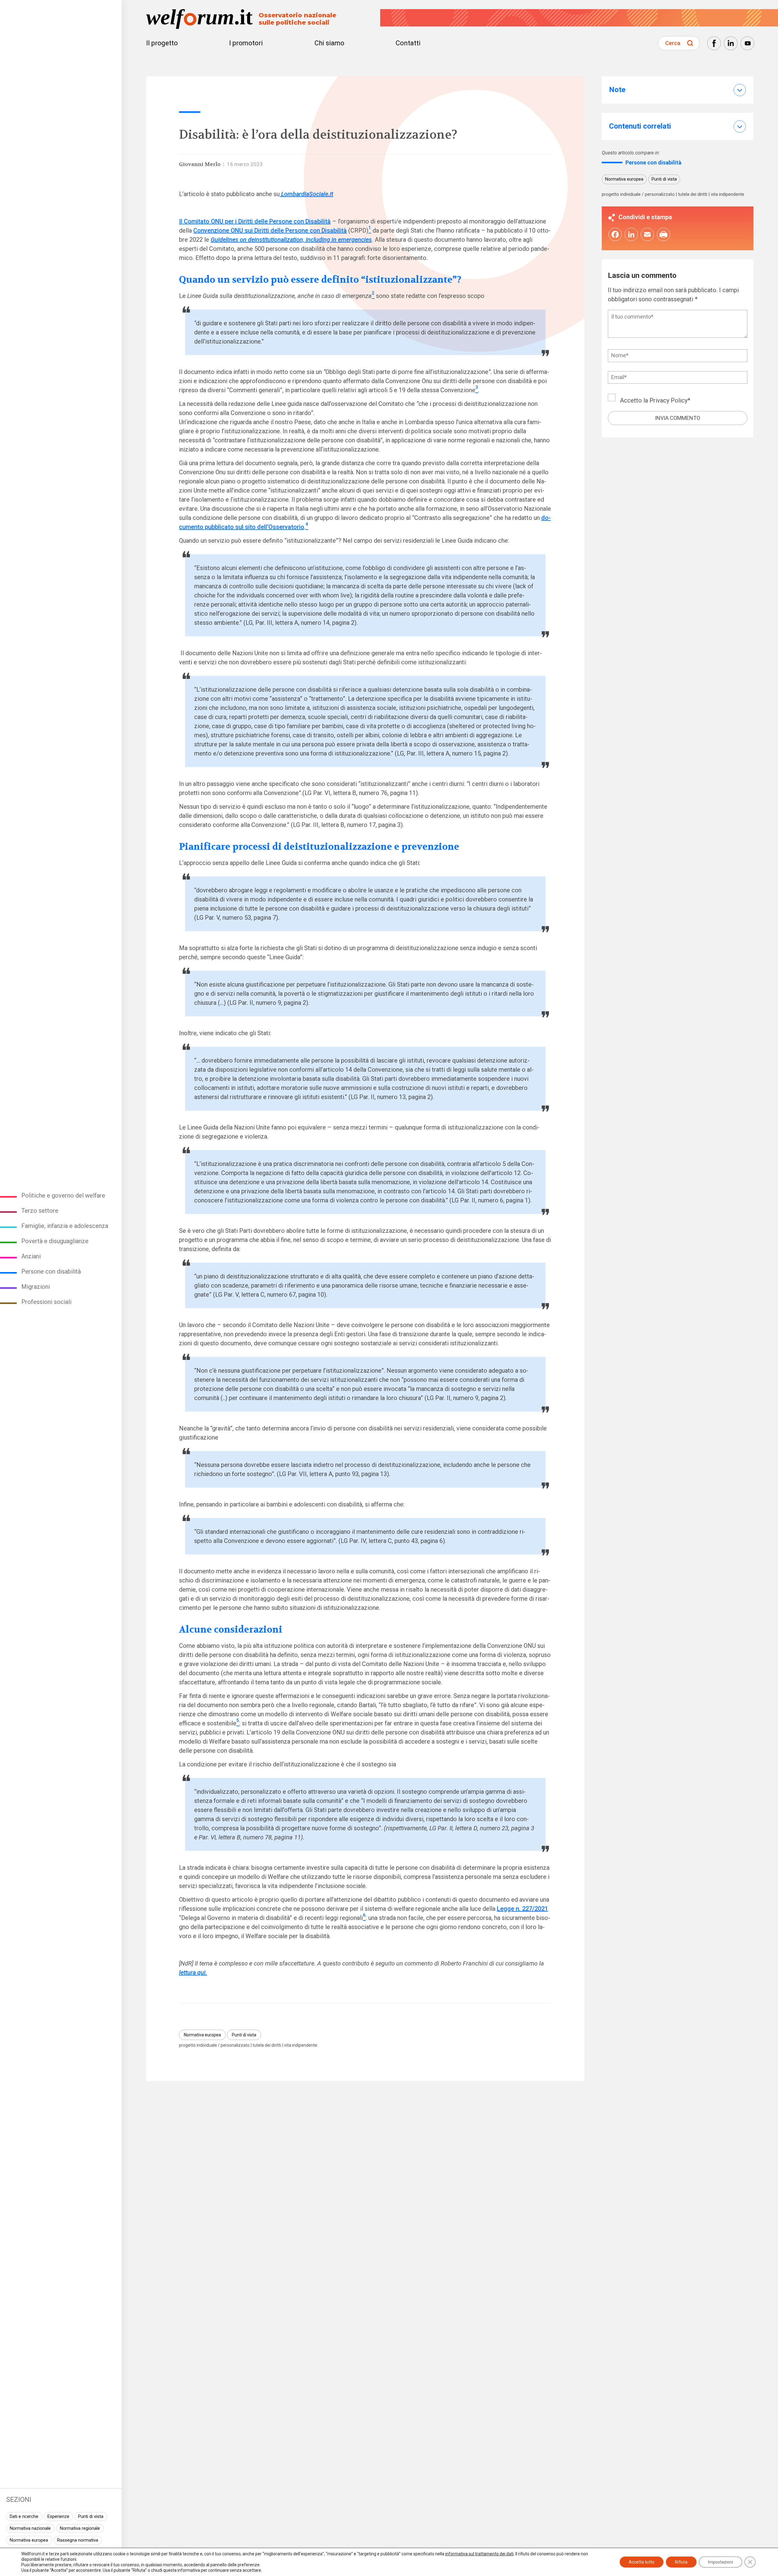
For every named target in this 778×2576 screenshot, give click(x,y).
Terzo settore (40, 1211)
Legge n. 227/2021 (522, 1909)
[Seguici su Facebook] (714, 43)
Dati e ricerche (24, 2516)
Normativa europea (29, 2540)
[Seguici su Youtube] (747, 43)
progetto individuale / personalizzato (214, 2045)
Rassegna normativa (78, 2540)
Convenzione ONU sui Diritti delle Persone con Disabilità (270, 230)
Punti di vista (91, 2516)
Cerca (673, 43)
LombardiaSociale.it (306, 194)
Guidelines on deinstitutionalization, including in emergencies (291, 240)
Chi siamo (329, 43)
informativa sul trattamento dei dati (479, 2554)
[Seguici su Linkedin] (731, 43)
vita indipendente (301, 2045)
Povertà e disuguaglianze (55, 1241)
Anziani (31, 1256)
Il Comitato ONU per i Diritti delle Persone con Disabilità (255, 221)
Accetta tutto (642, 2562)
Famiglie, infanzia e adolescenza (65, 1226)
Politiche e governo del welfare (63, 1195)
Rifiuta (681, 2562)
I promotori (246, 43)
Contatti (408, 43)
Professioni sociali (46, 1302)
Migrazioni (36, 1287)
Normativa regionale (80, 2528)
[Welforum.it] (61, 5)
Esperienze (58, 2516)
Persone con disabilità (51, 1271)
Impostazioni (721, 2562)
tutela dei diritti (267, 2045)
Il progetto (162, 43)
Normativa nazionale (30, 2528)
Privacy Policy (668, 401)
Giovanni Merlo (200, 164)
